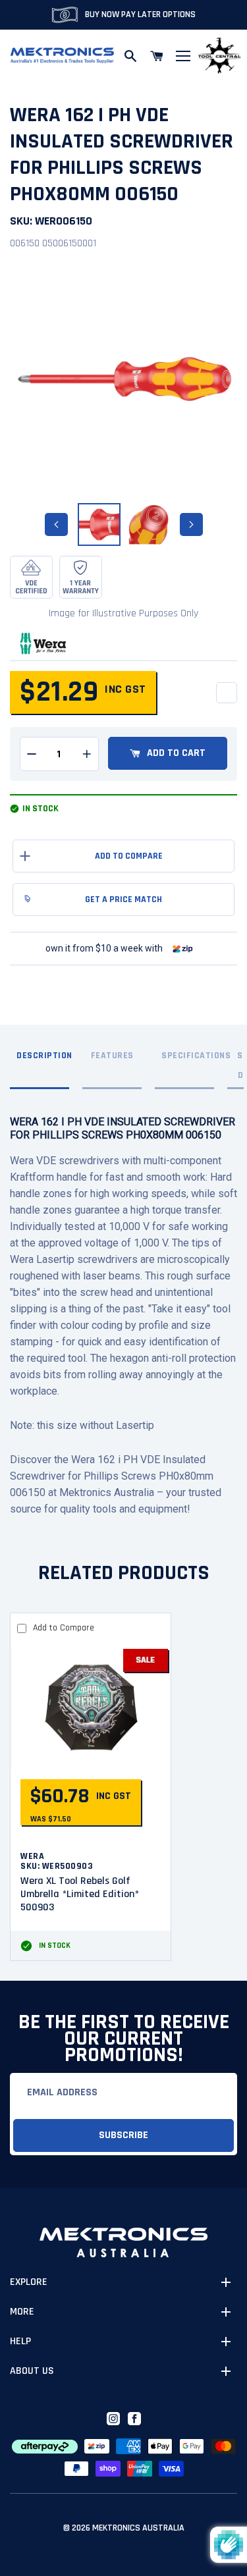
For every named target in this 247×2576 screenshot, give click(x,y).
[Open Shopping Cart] (157, 56)
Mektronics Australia (138, 2528)
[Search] (130, 56)
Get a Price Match (123, 899)
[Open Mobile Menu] (183, 56)
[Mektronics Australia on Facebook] (134, 2419)
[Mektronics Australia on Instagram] (113, 2419)
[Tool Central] (219, 56)
